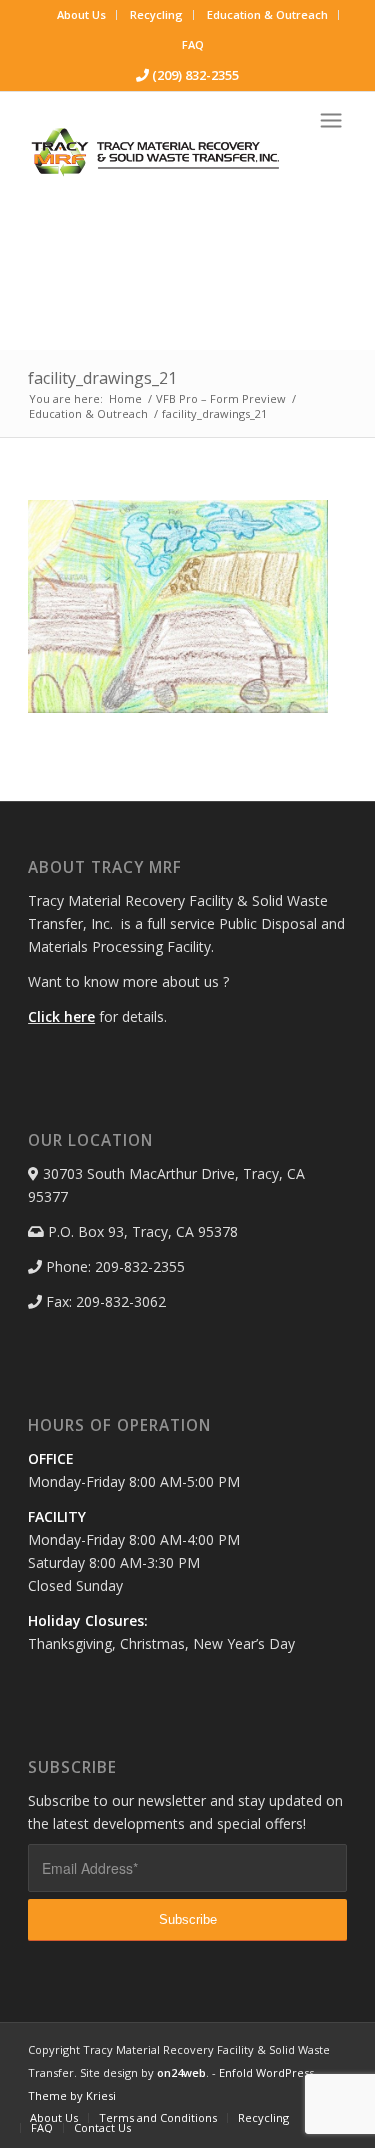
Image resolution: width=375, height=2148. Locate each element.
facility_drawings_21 (102, 378)
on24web (181, 2072)
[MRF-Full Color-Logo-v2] (155, 152)
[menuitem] (82, 15)
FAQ (193, 44)
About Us (81, 14)
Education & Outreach (267, 14)
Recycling (156, 14)
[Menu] (331, 120)
